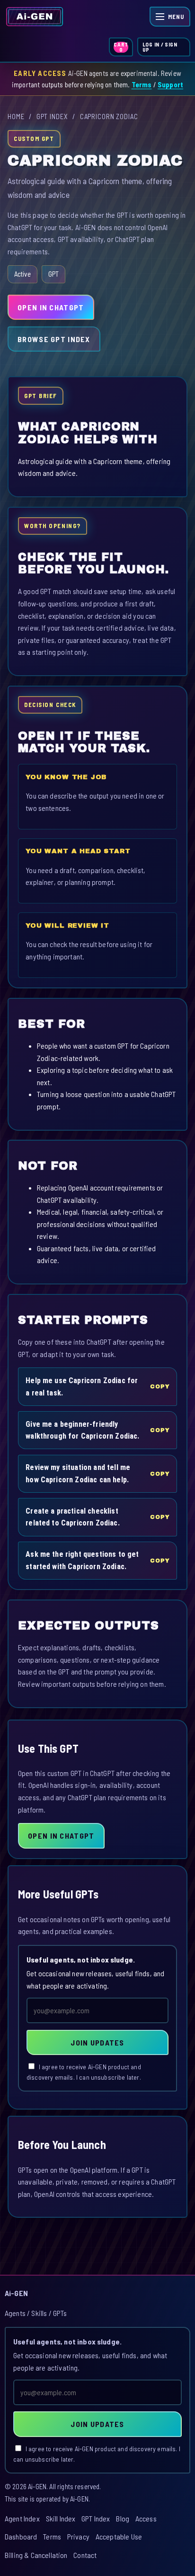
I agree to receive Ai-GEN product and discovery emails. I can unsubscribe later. (84, 2072)
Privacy (78, 2536)
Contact (85, 2555)
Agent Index (22, 2518)
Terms (142, 84)
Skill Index (61, 2518)
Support (170, 84)
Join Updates (97, 2042)
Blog (123, 2518)
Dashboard (21, 2536)
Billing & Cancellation (36, 2555)
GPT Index (52, 116)
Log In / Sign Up (160, 47)
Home (16, 116)
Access (146, 2518)
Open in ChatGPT (51, 307)
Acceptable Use (119, 2536)
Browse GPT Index (54, 339)
